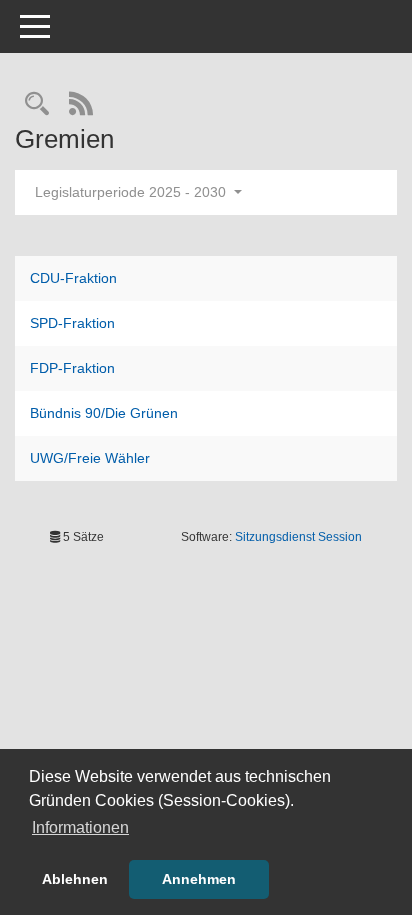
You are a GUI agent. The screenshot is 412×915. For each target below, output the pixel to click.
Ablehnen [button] (75, 879)
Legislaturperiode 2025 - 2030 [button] (132, 192)
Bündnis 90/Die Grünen (104, 413)
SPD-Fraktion (72, 323)
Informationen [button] (80, 827)
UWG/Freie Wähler (90, 458)
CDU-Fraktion (73, 278)
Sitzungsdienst (298, 537)
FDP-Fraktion (72, 368)
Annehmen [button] (199, 879)
